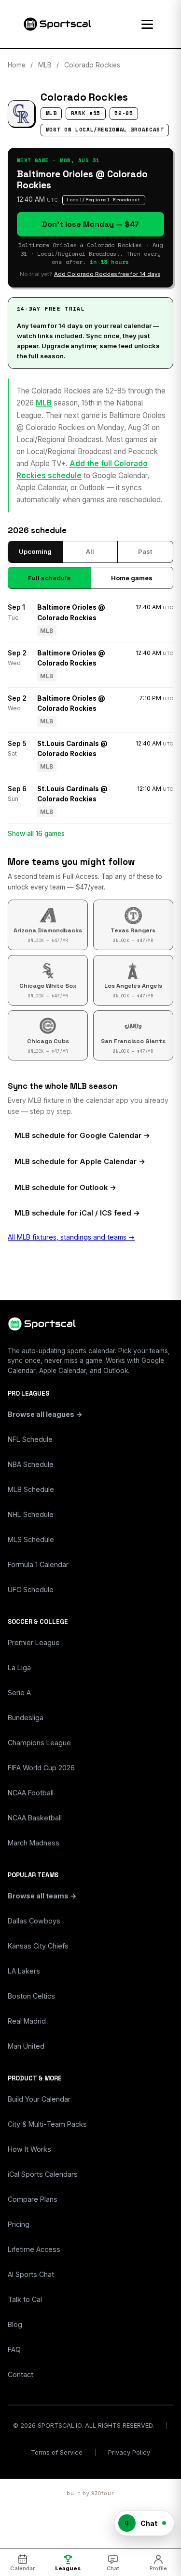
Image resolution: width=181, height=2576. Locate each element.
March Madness (34, 1843)
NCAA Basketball (35, 1818)
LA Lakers (24, 1971)
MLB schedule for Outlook (61, 1188)
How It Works (29, 2149)
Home (17, 65)
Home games (132, 578)
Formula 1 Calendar (38, 1564)
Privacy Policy (129, 2452)
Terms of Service (57, 2452)
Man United (26, 2046)
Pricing (19, 2224)
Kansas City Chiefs (38, 1946)
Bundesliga (26, 1718)
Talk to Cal (25, 2299)
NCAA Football (31, 1793)
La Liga (19, 1667)
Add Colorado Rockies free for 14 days (107, 274)
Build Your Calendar (39, 2099)
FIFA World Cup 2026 (41, 1768)
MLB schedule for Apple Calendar (76, 1162)
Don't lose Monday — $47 (90, 224)
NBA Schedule (31, 1464)
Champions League (39, 1743)
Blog (15, 2324)
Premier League (34, 1642)
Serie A (19, 1693)
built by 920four (90, 2493)
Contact (21, 2374)
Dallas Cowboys (34, 1921)
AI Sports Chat (31, 2274)
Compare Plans (33, 2199)
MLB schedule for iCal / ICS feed (73, 1213)
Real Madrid (27, 2021)
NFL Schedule (30, 1439)
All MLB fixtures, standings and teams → (71, 1237)
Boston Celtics (31, 1996)
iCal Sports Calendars (43, 2174)
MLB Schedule (31, 1489)
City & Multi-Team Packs (47, 2124)
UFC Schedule (31, 1589)
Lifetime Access (34, 2249)
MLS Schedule (31, 1539)
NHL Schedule (31, 1514)
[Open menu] (147, 24)
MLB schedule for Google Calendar (78, 1136)
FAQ (14, 2349)
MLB (45, 65)
